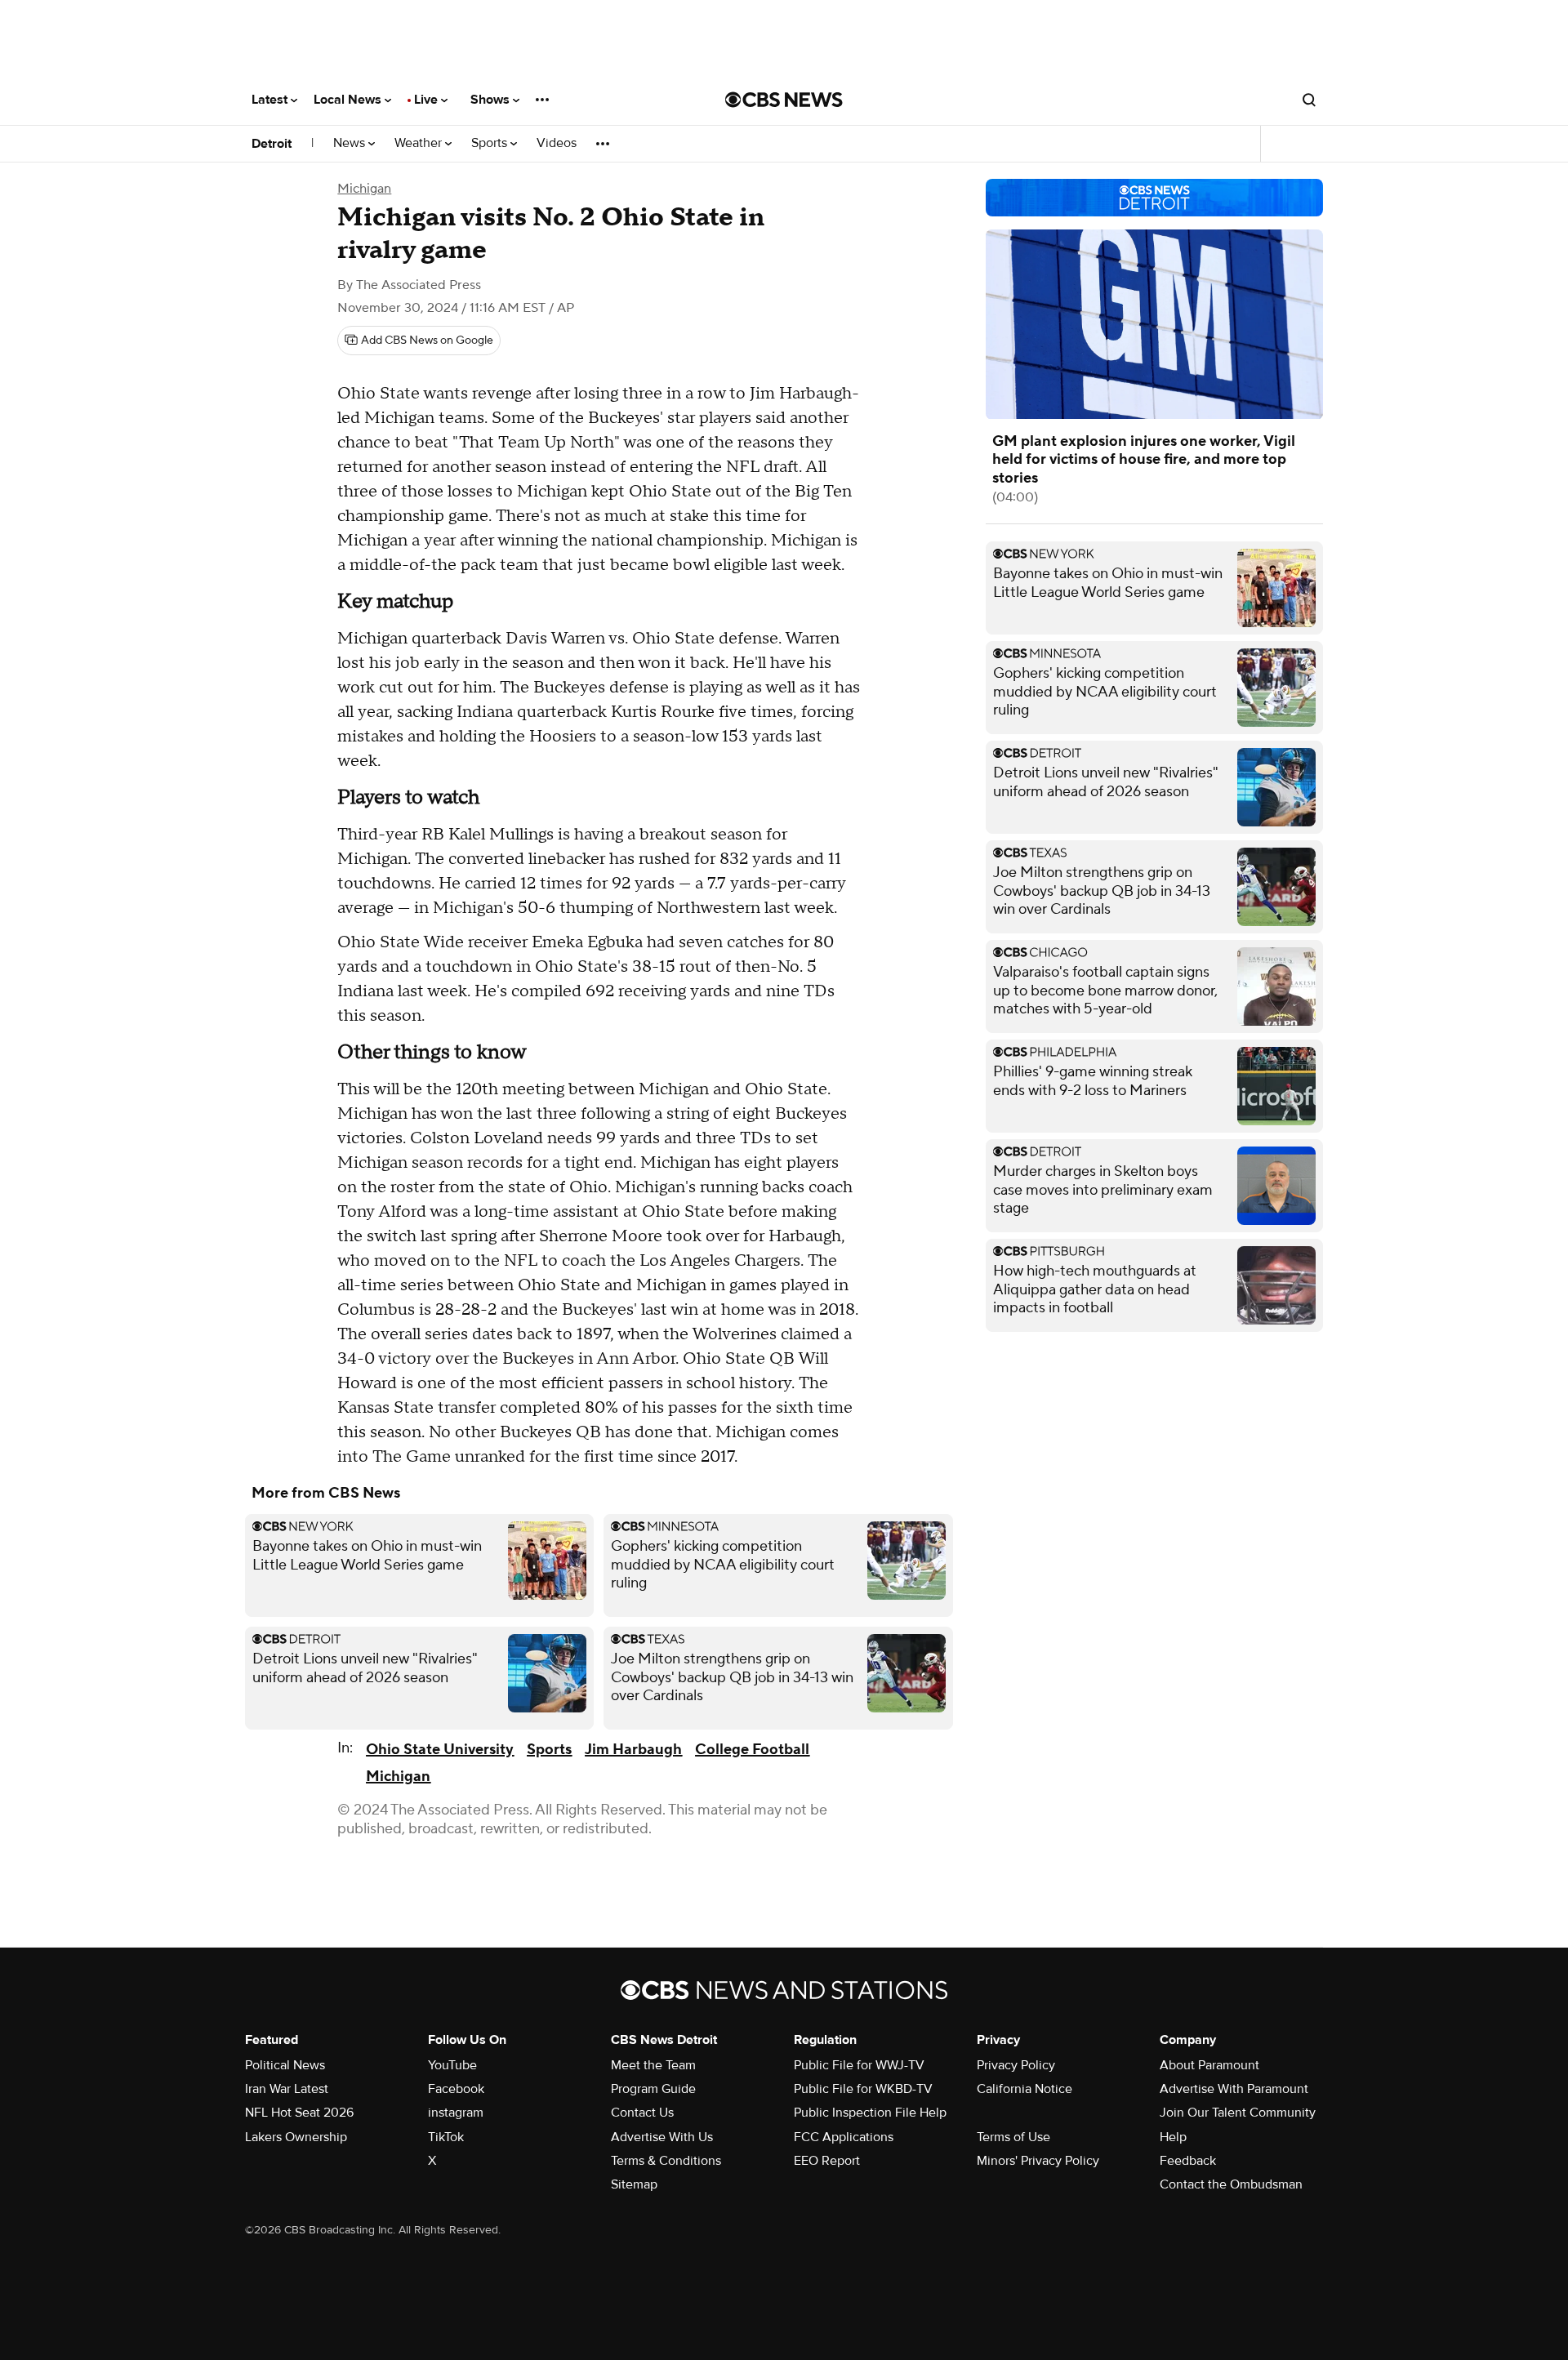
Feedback (1188, 2161)
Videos (557, 143)
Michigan (364, 189)
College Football (752, 1750)
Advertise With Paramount (1234, 2089)
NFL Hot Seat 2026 (299, 2113)
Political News (285, 2065)
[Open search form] (1309, 100)
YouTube (452, 2065)
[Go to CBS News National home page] (784, 100)
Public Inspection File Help (870, 2113)
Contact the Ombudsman (1231, 2184)
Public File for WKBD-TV (863, 2089)
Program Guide (653, 2089)
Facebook (456, 2089)
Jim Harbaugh (633, 1750)
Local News (349, 100)
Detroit (272, 144)
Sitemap (634, 2184)
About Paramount (1209, 2065)
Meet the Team (653, 2065)
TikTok (446, 2137)
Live (428, 100)
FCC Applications (844, 2137)
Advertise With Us (662, 2137)
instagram (456, 2113)
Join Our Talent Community (1238, 2113)
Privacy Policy (1016, 2065)
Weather (420, 143)
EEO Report (827, 2161)
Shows (492, 100)
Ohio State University (440, 1750)
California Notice (1025, 2089)
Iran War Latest (287, 2089)
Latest (271, 100)
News (351, 143)
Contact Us (642, 2113)
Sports (491, 143)
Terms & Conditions (666, 2161)
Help (1173, 2137)
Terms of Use (1013, 2137)
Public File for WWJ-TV (859, 2065)
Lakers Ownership (296, 2137)
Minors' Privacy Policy (1038, 2161)
